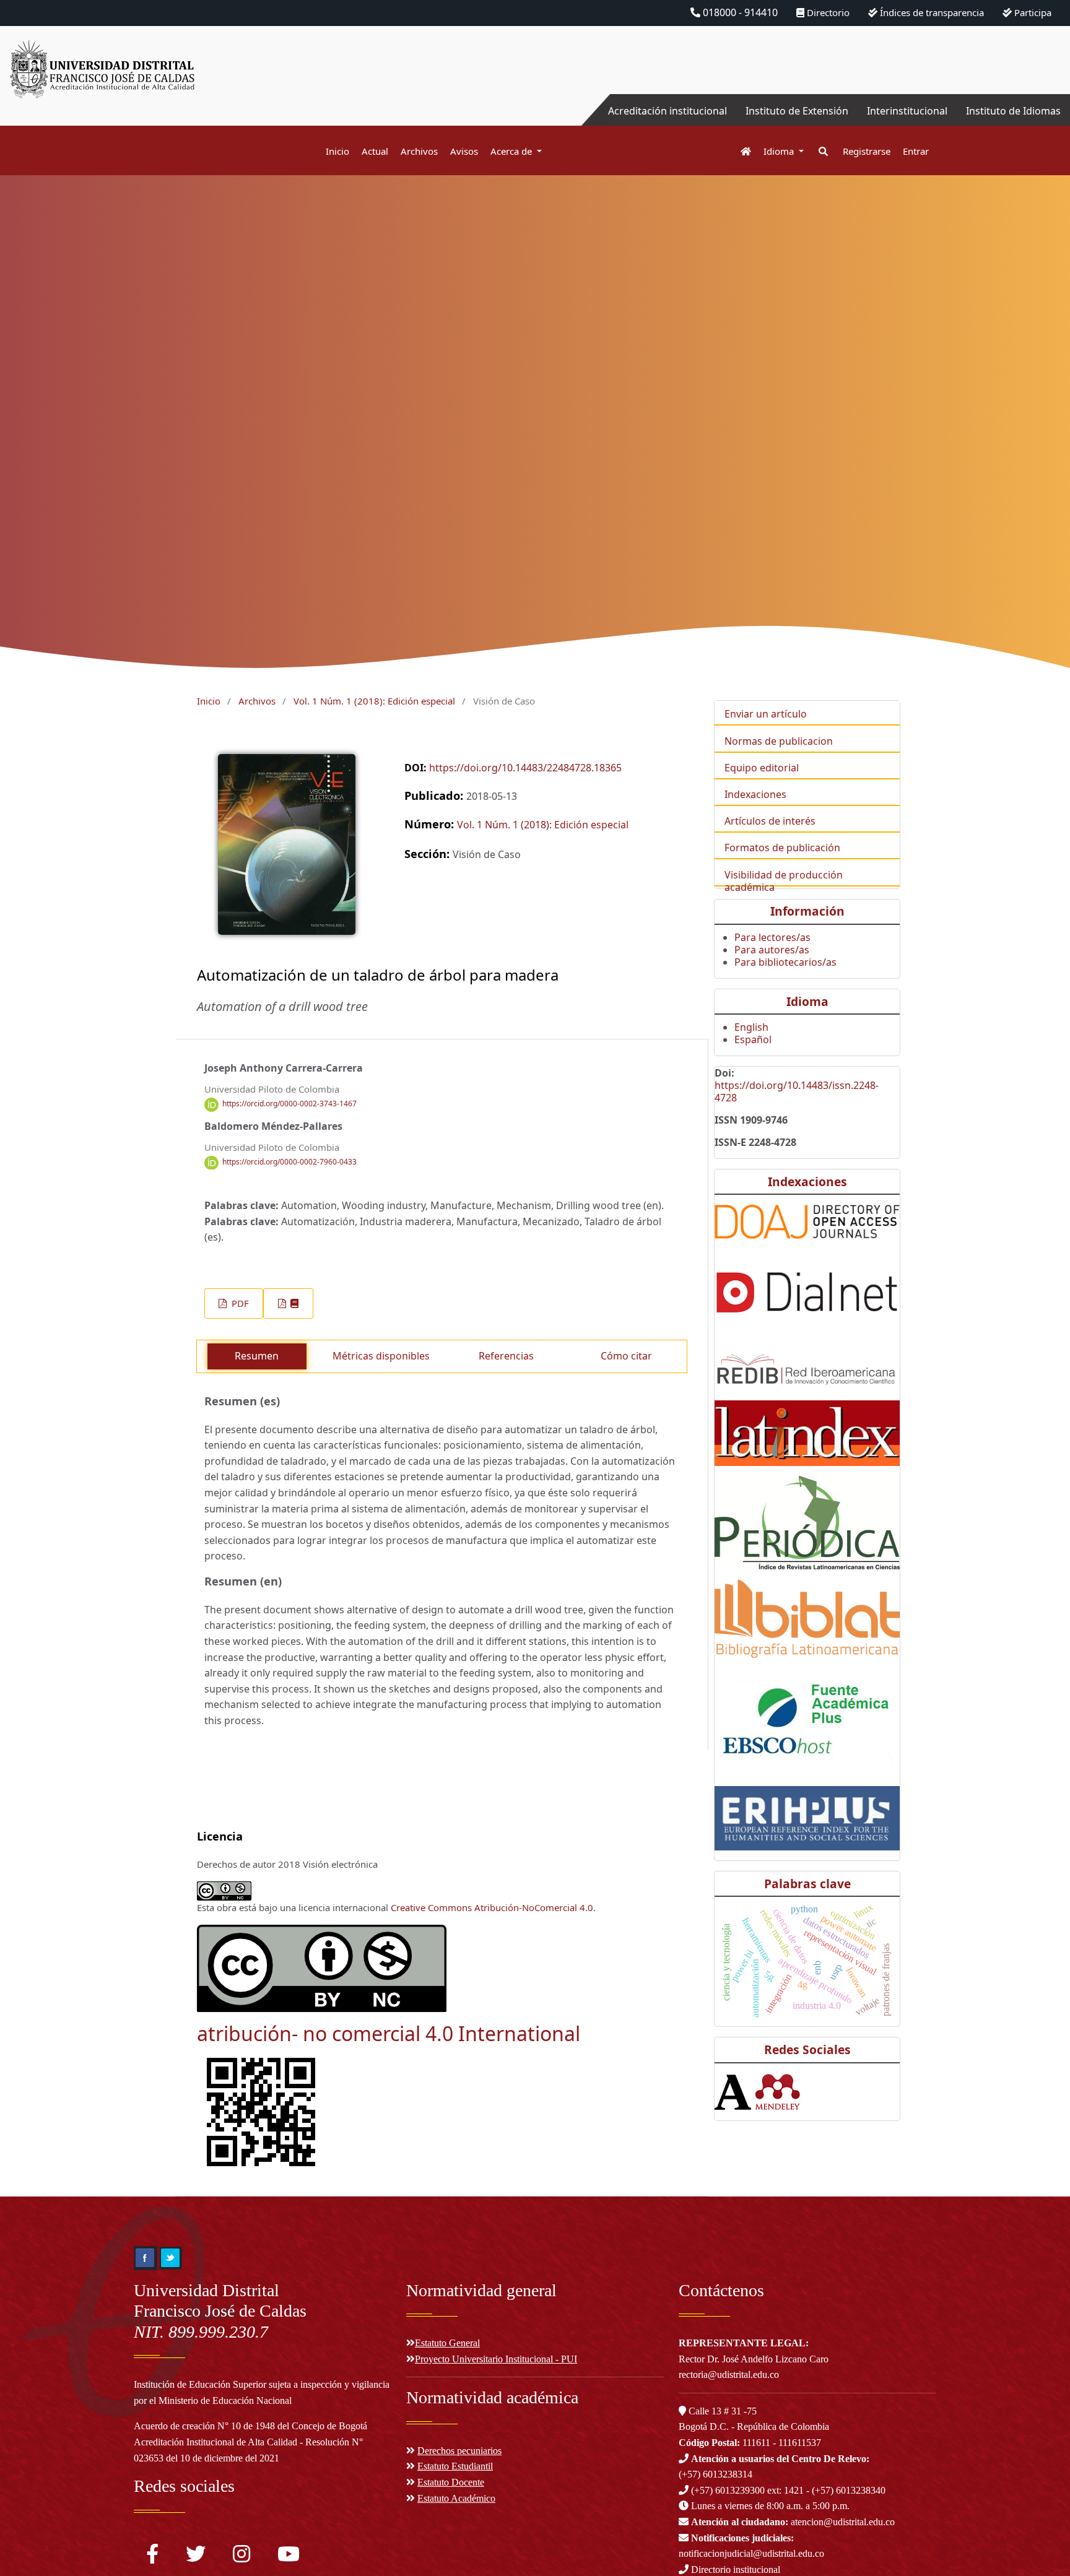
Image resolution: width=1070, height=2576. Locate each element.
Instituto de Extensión (797, 111)
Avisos (464, 151)
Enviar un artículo (766, 714)
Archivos (419, 151)
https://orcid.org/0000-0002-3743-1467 (289, 1104)
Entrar (916, 151)
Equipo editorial (762, 768)
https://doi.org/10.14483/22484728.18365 (525, 768)
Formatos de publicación (782, 848)
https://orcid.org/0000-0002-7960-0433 (289, 1162)
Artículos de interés (770, 821)
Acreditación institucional (668, 111)
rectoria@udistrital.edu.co (729, 2374)
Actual (375, 151)
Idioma (780, 151)
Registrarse (867, 151)
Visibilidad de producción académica (784, 881)
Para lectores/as (772, 937)
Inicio (337, 151)
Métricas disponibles (381, 1356)
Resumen (257, 1356)
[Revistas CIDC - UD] (740, 151)
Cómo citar (626, 1356)
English (751, 1027)
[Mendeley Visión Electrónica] (777, 2091)
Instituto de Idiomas (1013, 111)
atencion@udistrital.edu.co (793, 2522)
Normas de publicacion (779, 741)
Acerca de (512, 151)
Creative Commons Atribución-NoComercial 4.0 (492, 1907)
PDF (239, 1303)
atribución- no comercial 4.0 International (389, 2033)
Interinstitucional (907, 111)
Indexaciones (755, 794)
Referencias (506, 1356)
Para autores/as (772, 950)
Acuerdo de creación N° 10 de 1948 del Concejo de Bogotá (250, 2426)
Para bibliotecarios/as (785, 962)
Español (753, 1039)
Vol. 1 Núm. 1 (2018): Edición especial (374, 701)
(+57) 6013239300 (728, 2490)
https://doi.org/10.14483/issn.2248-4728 (797, 1091)
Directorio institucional (734, 2569)
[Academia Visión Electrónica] (733, 2091)
